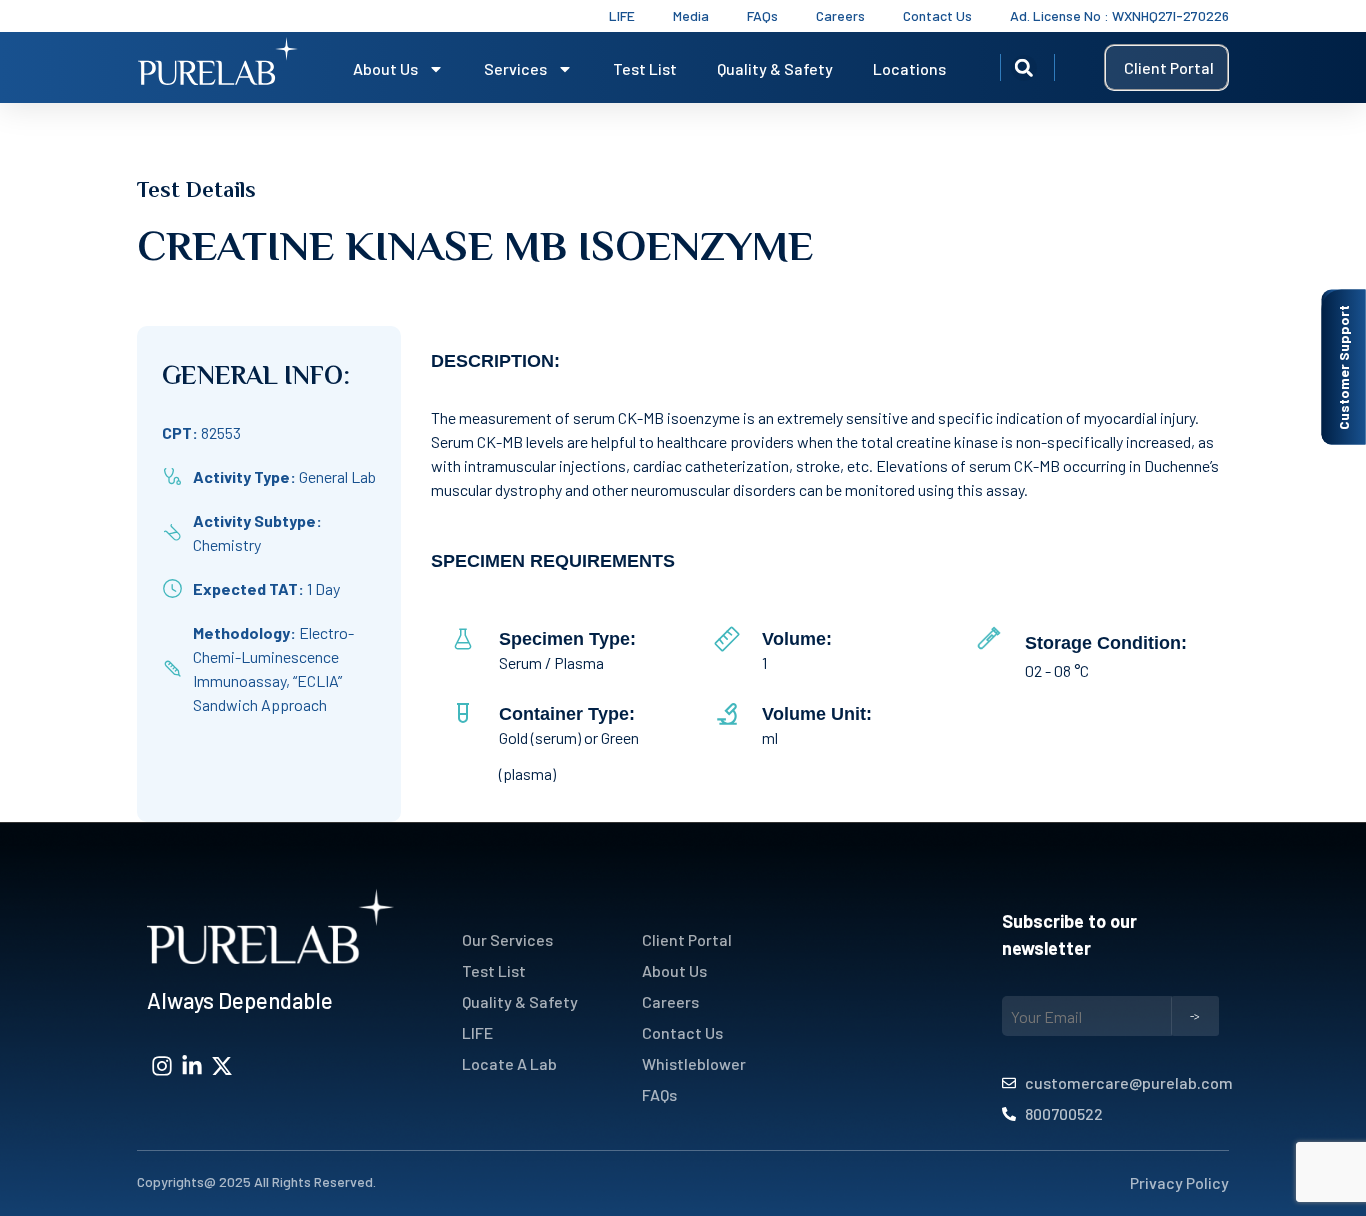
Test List (645, 68)
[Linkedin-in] (192, 1066)
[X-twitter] (222, 1066)
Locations (909, 68)
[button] (1024, 68)
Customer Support (1343, 367)
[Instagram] (162, 1066)
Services (515, 68)
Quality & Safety (775, 68)
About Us (385, 68)
